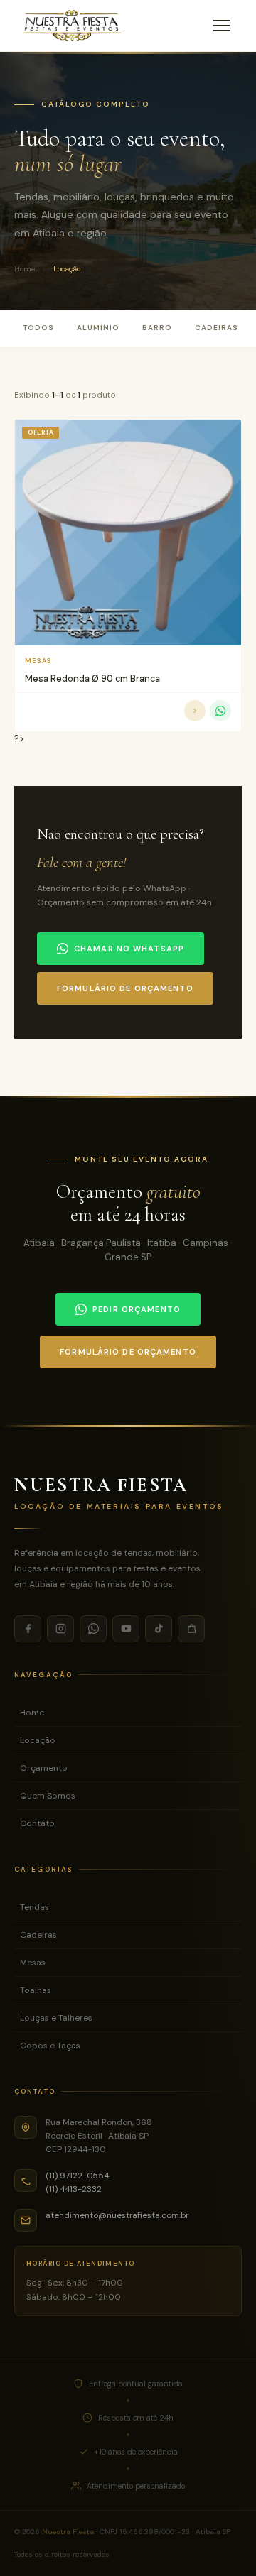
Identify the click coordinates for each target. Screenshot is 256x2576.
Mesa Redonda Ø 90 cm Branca (92, 678)
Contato (37, 1823)
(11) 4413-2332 (74, 2189)
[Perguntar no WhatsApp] (220, 711)
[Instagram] (60, 1629)
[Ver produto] (195, 711)
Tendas (34, 1907)
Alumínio (98, 328)
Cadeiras (217, 328)
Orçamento (44, 1768)
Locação (38, 1740)
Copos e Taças (50, 2046)
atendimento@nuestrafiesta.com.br (117, 2215)
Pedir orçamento (137, 1309)
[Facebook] (28, 1629)
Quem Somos (48, 1796)
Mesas (33, 1963)
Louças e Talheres (56, 2018)
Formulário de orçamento (125, 988)
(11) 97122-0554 (77, 2176)
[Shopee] (191, 1629)
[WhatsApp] (93, 1629)
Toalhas (36, 1990)
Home (25, 269)
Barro (157, 328)
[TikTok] (159, 1629)
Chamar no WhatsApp (129, 949)
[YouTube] (126, 1629)
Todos (38, 328)
